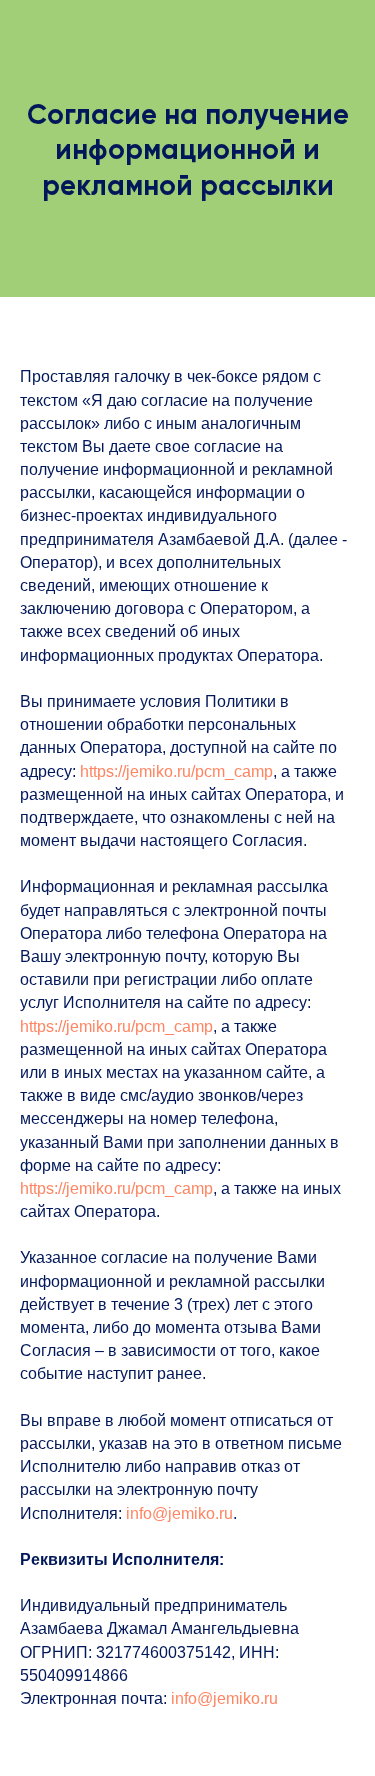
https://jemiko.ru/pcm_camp (176, 771)
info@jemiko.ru (179, 1513)
